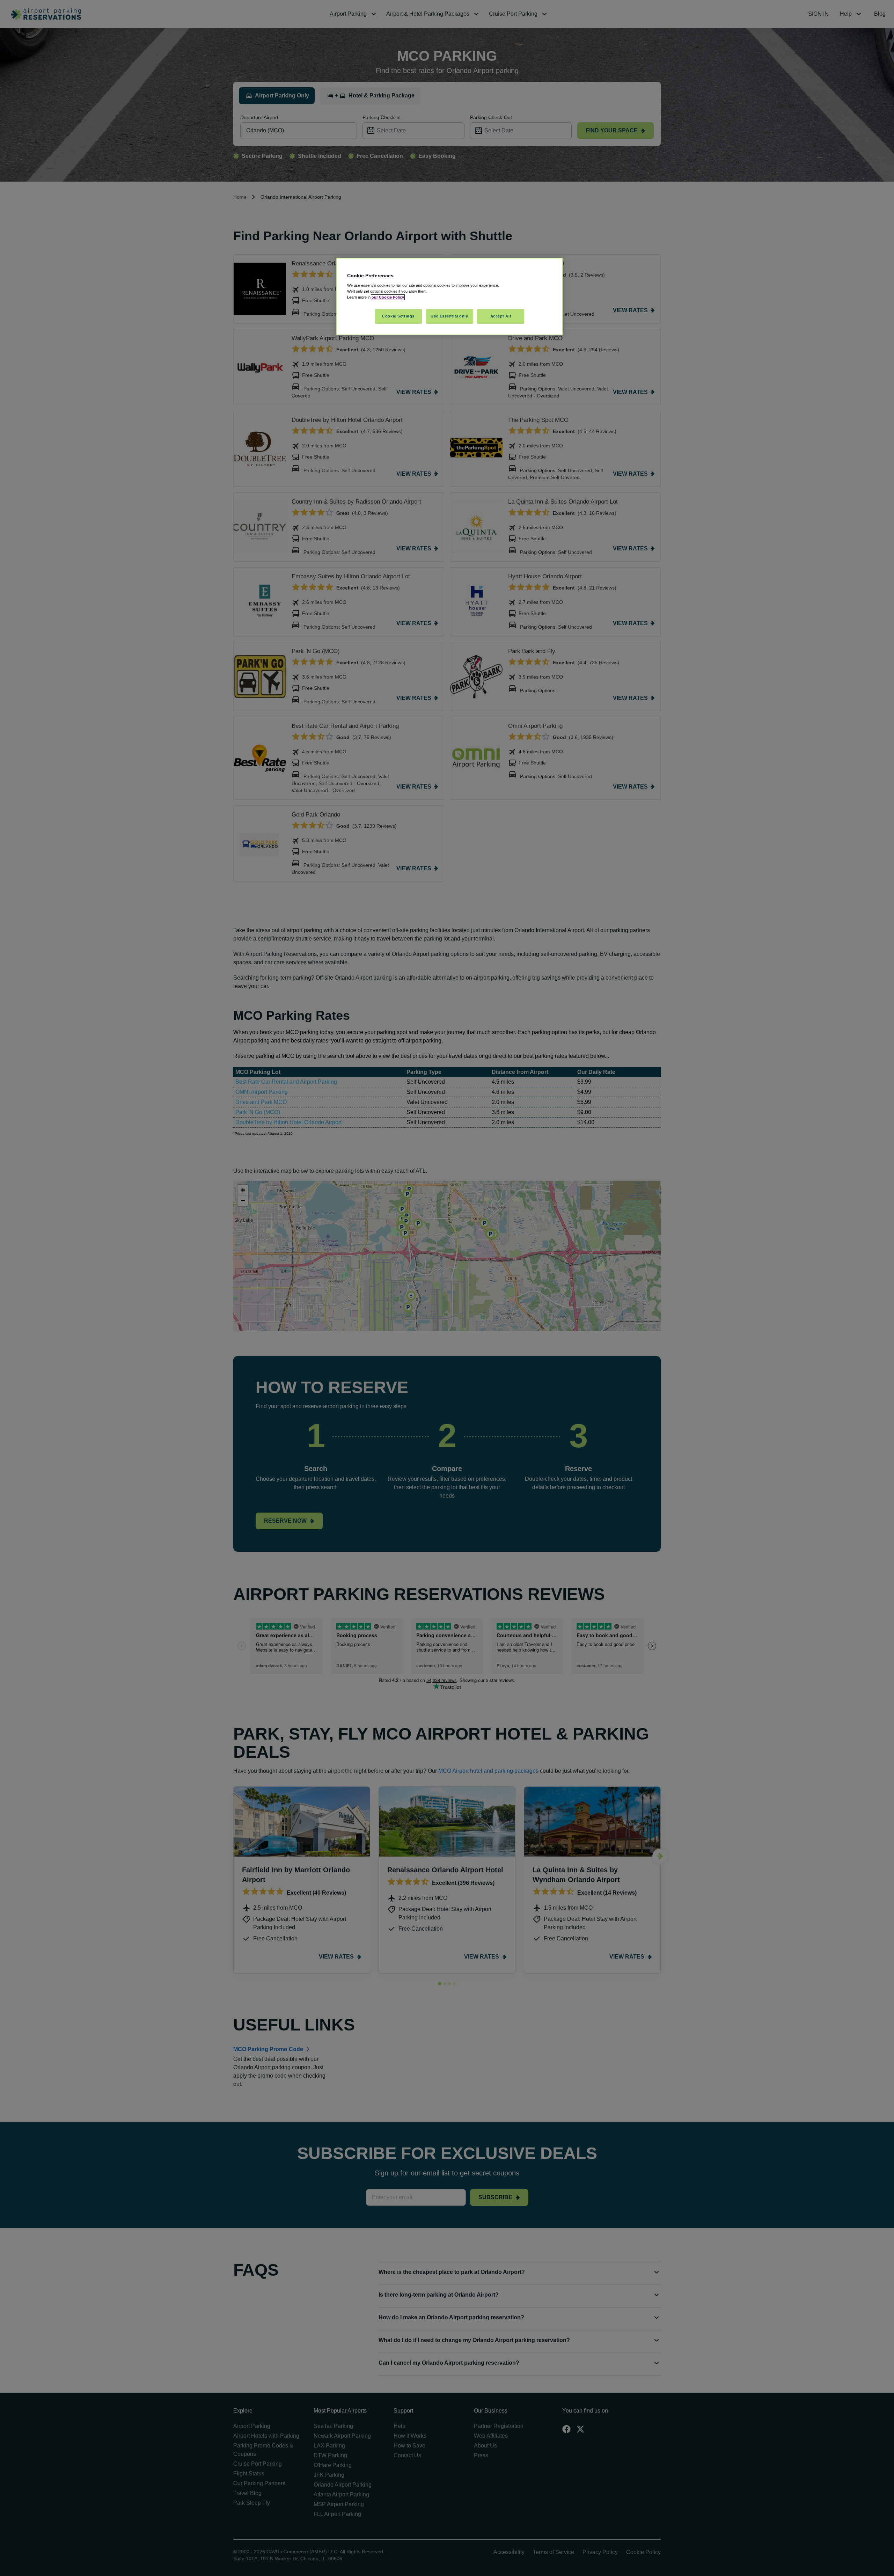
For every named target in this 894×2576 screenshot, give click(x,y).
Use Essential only (449, 316)
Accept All (501, 316)
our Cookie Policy (388, 297)
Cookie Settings (398, 316)
